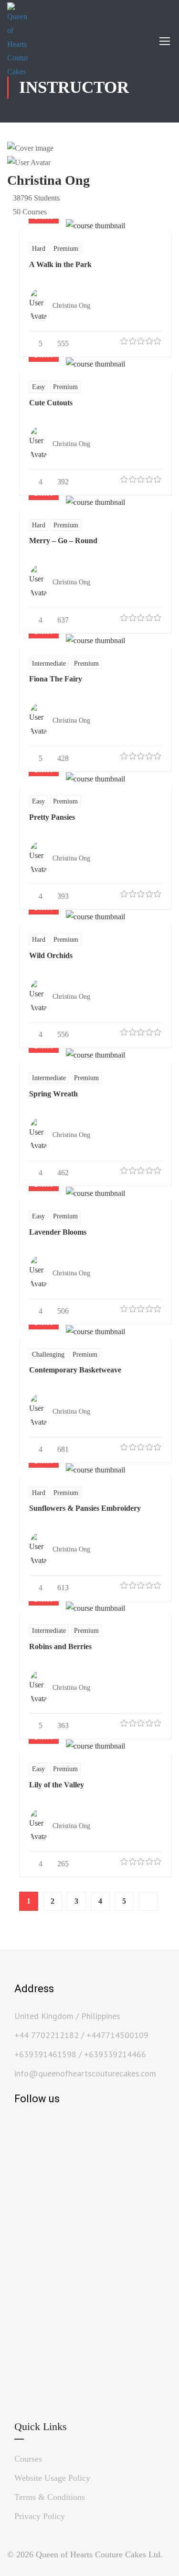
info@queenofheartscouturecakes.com (85, 2073)
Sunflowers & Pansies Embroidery (85, 1508)
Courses (28, 2459)
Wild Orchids (51, 955)
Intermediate (49, 663)
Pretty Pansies (52, 817)
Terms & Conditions (50, 2497)
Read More (95, 226)
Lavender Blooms (58, 1232)
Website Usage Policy (52, 2478)
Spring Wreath (53, 1094)
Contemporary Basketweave (75, 1370)
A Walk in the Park (60, 264)
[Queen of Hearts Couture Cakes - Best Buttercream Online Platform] (17, 41)
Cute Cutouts (51, 403)
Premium (66, 248)
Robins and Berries (60, 1646)
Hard (39, 248)
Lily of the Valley (57, 1785)
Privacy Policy (40, 2516)
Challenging (48, 1354)
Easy (38, 387)
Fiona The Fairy (56, 679)
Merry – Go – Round (63, 541)
